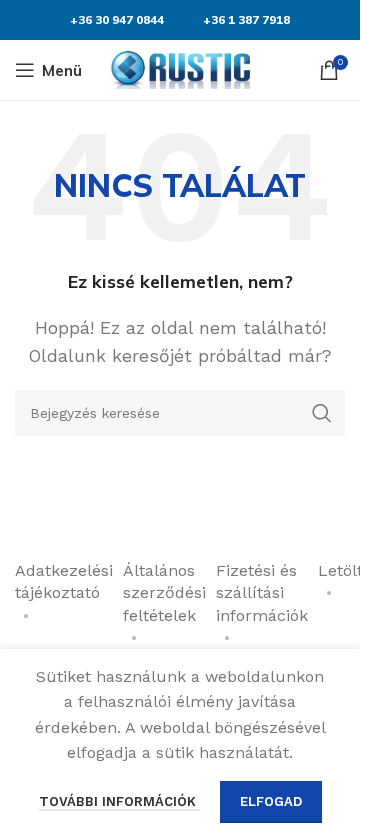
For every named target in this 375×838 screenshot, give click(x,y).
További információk (119, 801)
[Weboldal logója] (180, 68)
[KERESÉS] (322, 413)
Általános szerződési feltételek (164, 593)
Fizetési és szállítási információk (262, 593)
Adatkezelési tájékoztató (64, 581)
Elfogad (271, 801)
